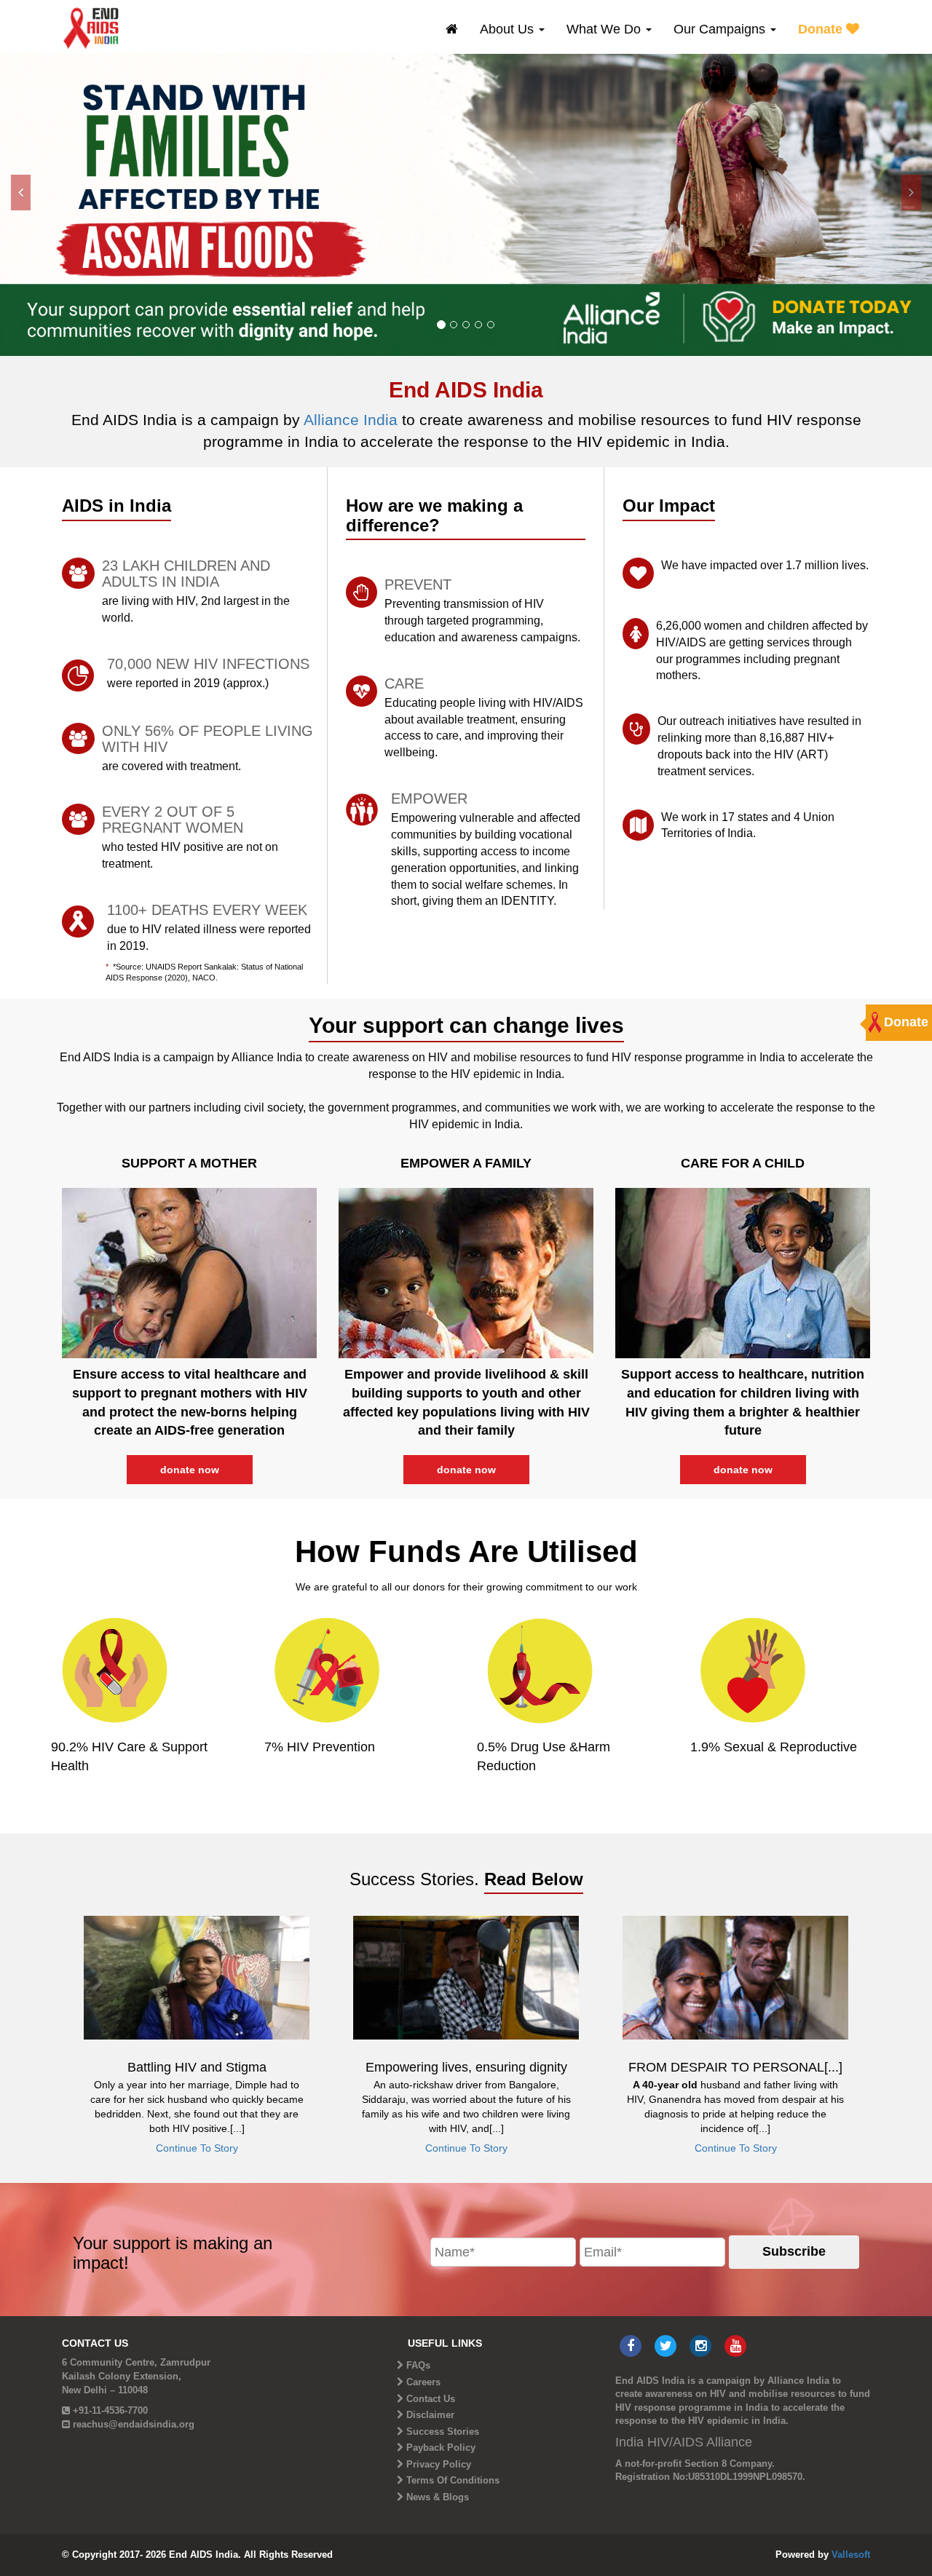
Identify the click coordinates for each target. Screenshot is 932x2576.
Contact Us (431, 2399)
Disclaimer (430, 2415)
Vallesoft (851, 2555)
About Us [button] (509, 29)
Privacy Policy (439, 2464)
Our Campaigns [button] (721, 29)
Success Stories (443, 2432)
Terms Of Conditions (453, 2480)
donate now (190, 1470)
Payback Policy (441, 2448)
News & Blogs (438, 2497)
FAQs (418, 2365)
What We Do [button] (605, 29)
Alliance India (353, 420)
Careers (423, 2382)
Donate (822, 29)
